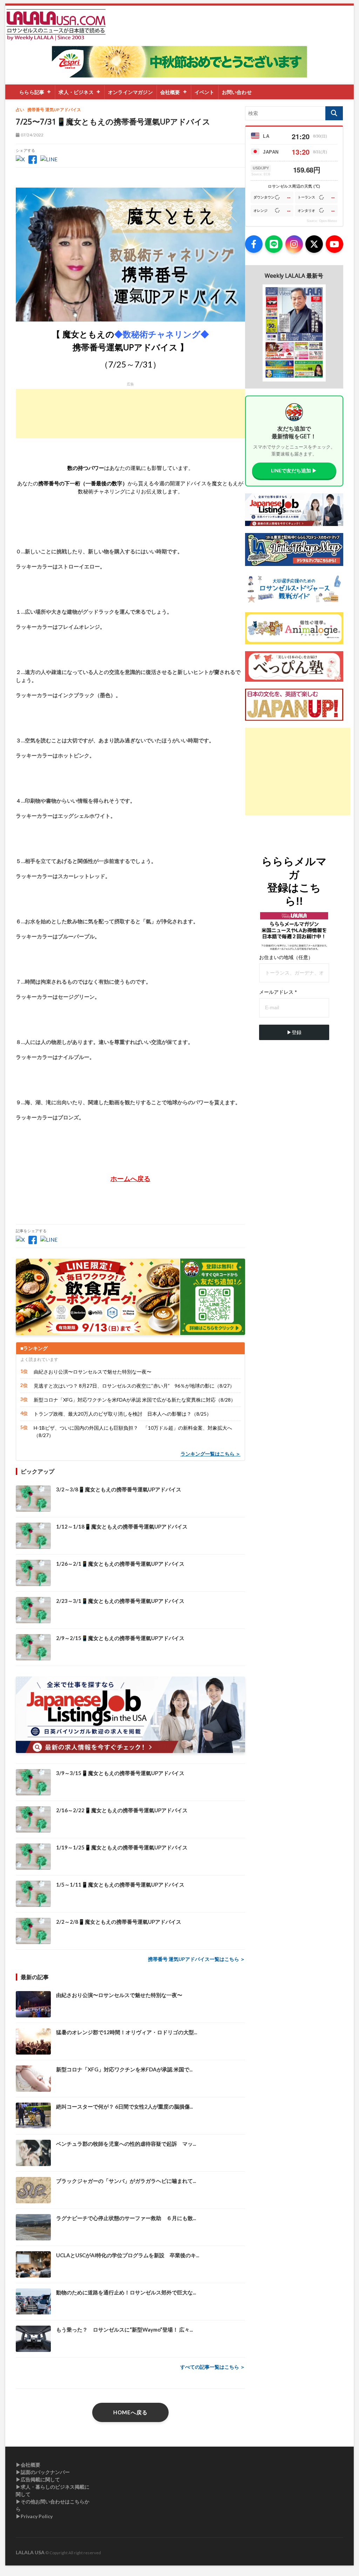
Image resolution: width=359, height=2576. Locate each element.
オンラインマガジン (130, 92)
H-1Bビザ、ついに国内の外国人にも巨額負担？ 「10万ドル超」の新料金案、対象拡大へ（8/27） (133, 1431)
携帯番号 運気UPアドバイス (54, 110)
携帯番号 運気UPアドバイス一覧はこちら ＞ (197, 1959)
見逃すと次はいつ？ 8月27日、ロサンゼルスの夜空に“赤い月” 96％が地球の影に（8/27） (134, 1386)
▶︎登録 (294, 1032)
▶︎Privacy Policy (34, 2516)
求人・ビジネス (76, 92)
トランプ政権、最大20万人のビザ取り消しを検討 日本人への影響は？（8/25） (123, 1414)
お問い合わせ (237, 92)
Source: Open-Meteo (322, 221)
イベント (205, 92)
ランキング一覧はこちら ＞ (211, 1454)
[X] (314, 244)
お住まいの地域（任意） (286, 957)
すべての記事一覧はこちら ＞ (213, 2367)
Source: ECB (261, 174)
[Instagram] (294, 244)
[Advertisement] (130, 414)
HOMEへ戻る (130, 2412)
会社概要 (170, 92)
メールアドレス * (278, 992)
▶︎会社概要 (28, 2465)
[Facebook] (254, 244)
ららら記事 (32, 92)
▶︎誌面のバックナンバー (43, 2472)
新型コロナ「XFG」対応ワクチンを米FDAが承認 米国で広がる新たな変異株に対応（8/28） (135, 1400)
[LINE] (274, 244)
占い (20, 110)
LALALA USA (30, 2552)
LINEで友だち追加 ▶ (294, 470)
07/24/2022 (32, 135)
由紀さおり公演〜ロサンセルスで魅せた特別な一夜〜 (93, 1372)
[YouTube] (334, 244)
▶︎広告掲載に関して (38, 2479)
